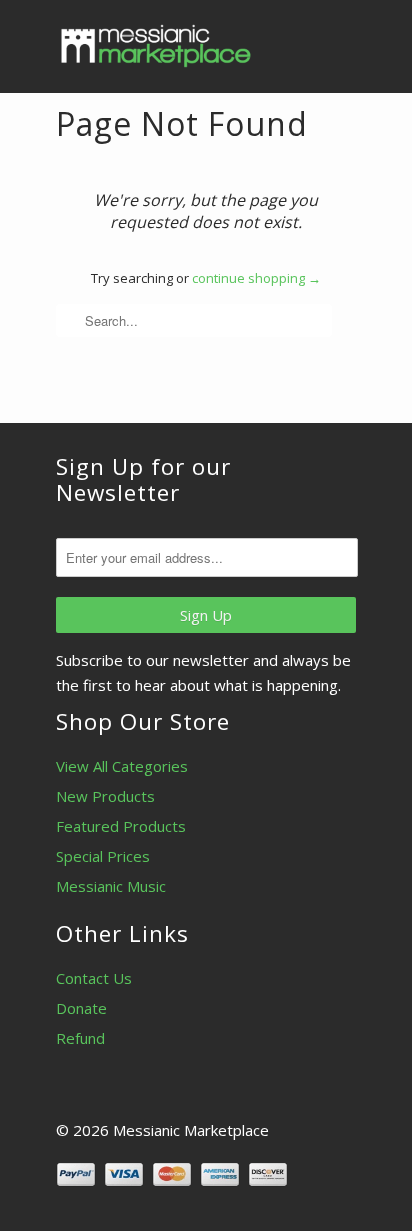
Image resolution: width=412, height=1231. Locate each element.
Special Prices (103, 856)
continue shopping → (256, 278)
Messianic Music (111, 886)
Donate (81, 1008)
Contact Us (94, 978)
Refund (80, 1038)
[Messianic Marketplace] (156, 46)
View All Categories (122, 766)
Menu (296, 40)
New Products (105, 796)
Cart (337, 40)
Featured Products (121, 826)
